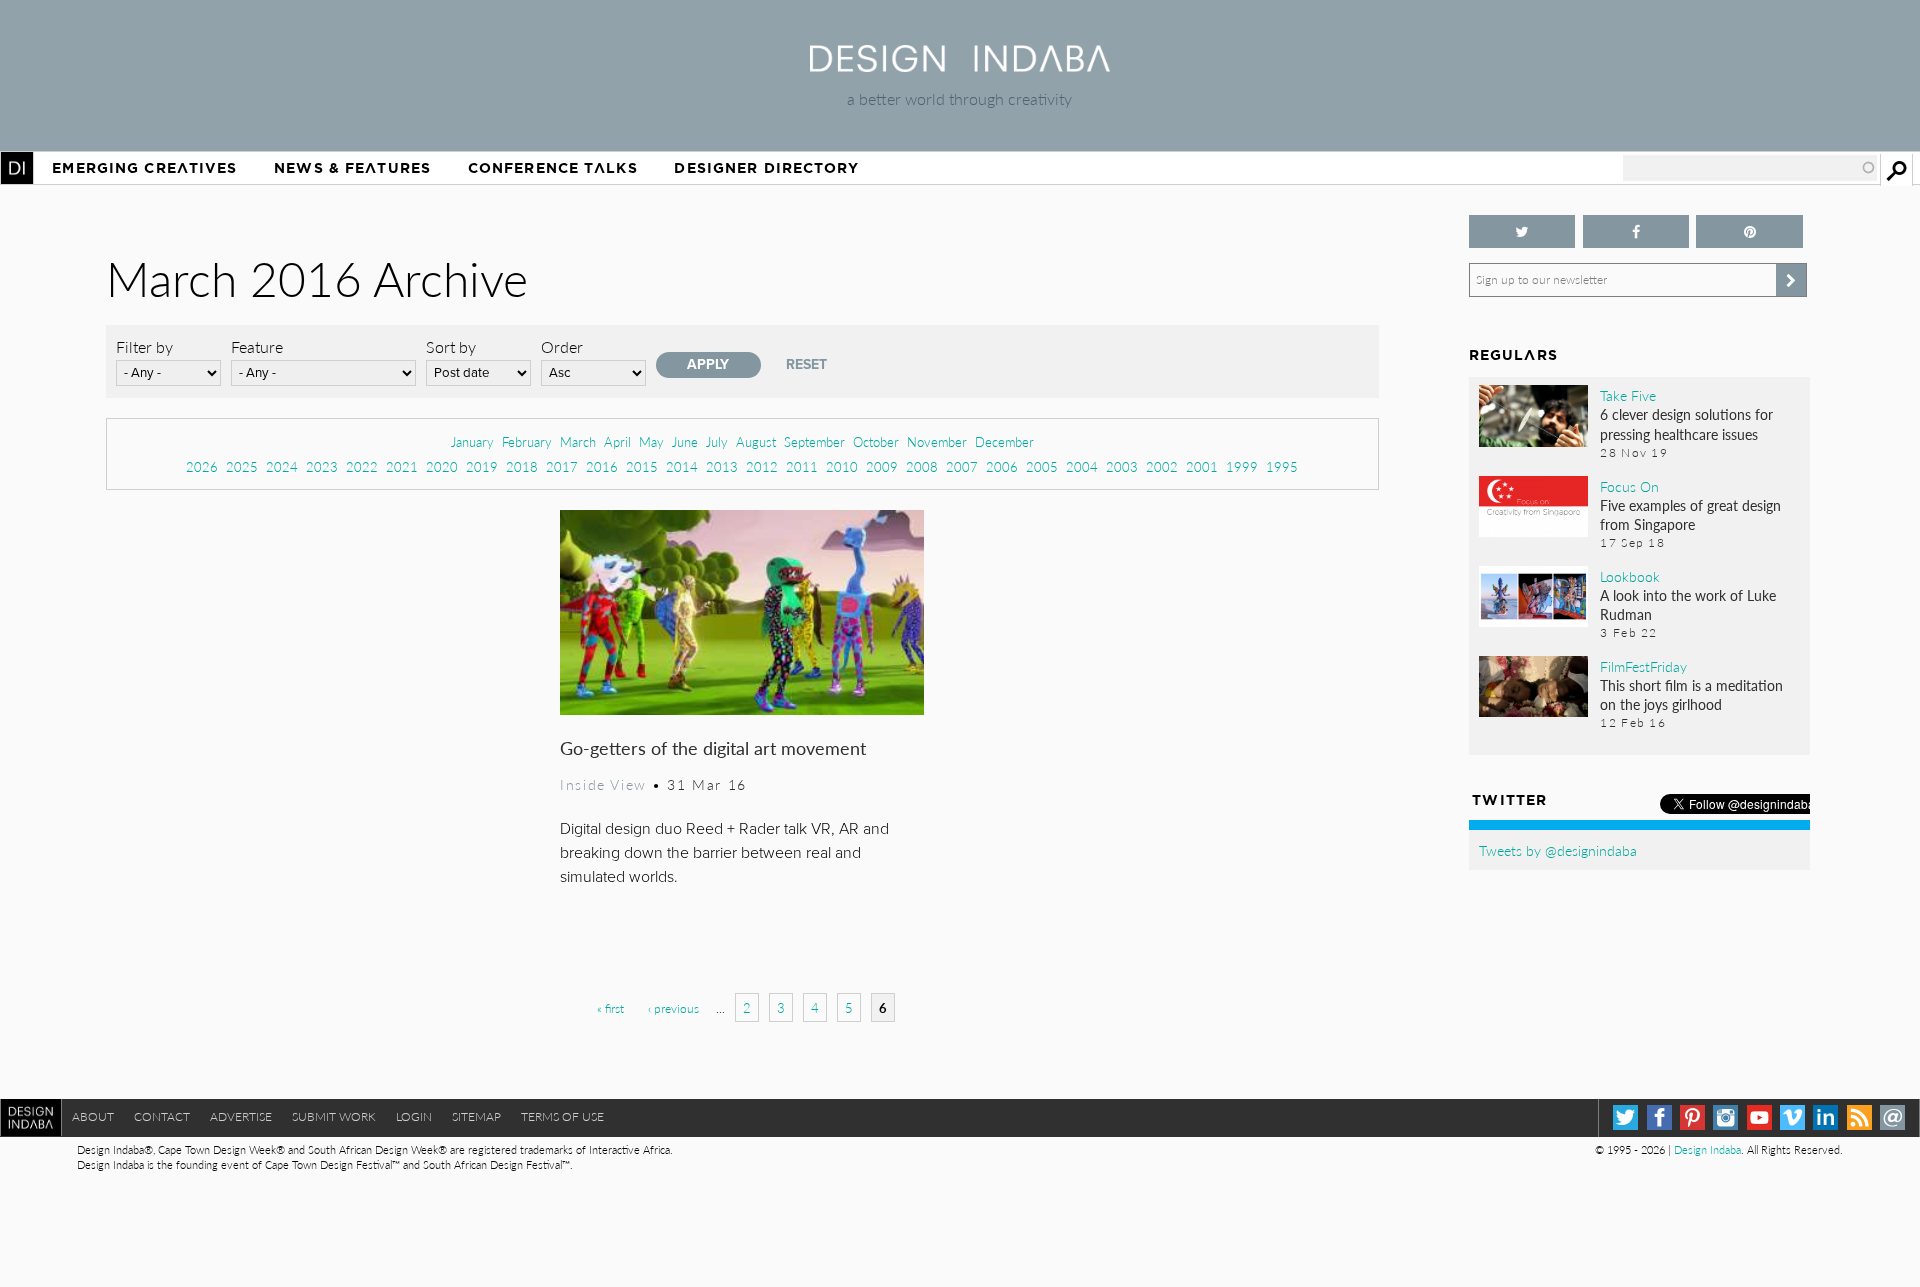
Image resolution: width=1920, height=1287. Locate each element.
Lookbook (1630, 576)
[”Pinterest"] (1749, 231)
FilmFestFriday (1643, 666)
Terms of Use (562, 1116)
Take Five (1628, 395)
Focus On (1629, 486)
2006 (1002, 466)
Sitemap (476, 1116)
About (93, 1116)
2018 (522, 466)
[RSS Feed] (1859, 1117)
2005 (1042, 466)
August (756, 441)
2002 (1162, 466)
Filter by (144, 346)
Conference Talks (553, 168)
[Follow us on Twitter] (1522, 231)
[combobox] (1750, 168)
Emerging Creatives (144, 168)
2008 (922, 466)
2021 (402, 466)
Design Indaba (1707, 1149)
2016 (602, 466)
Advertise (241, 1116)
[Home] (960, 65)
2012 (762, 466)
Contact (162, 1116)
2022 (362, 466)
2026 (202, 466)
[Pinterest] (1692, 1117)
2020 (442, 466)
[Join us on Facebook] (1636, 231)
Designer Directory (766, 168)
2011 (802, 466)
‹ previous (673, 1008)
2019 (482, 466)
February (527, 441)
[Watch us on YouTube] (1759, 1117)
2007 (962, 466)
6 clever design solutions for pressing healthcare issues (1686, 423)
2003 (1122, 466)
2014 (682, 466)
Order (562, 346)
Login (414, 1116)
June (685, 441)
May (651, 441)
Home (17, 168)
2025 (242, 466)
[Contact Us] (1892, 1117)
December (1004, 441)
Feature (257, 346)
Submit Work (334, 1116)
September (814, 441)
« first (610, 1008)
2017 (562, 466)
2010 (842, 466)
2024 (282, 466)
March (578, 441)
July (717, 441)
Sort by (451, 346)
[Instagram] (1725, 1117)
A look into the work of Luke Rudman (1688, 604)
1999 (1242, 466)
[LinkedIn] (1825, 1117)
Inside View (603, 784)
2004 (1082, 466)
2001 (1202, 466)
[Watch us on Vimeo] (1792, 1117)
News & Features (352, 168)
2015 (642, 466)
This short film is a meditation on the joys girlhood (1691, 694)
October (876, 441)
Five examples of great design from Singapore (1690, 514)
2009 (882, 466)
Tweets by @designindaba (1558, 850)
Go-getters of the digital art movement (713, 747)
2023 (322, 466)
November (937, 441)
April (617, 441)
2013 (722, 466)
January (472, 441)
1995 (1282, 466)
